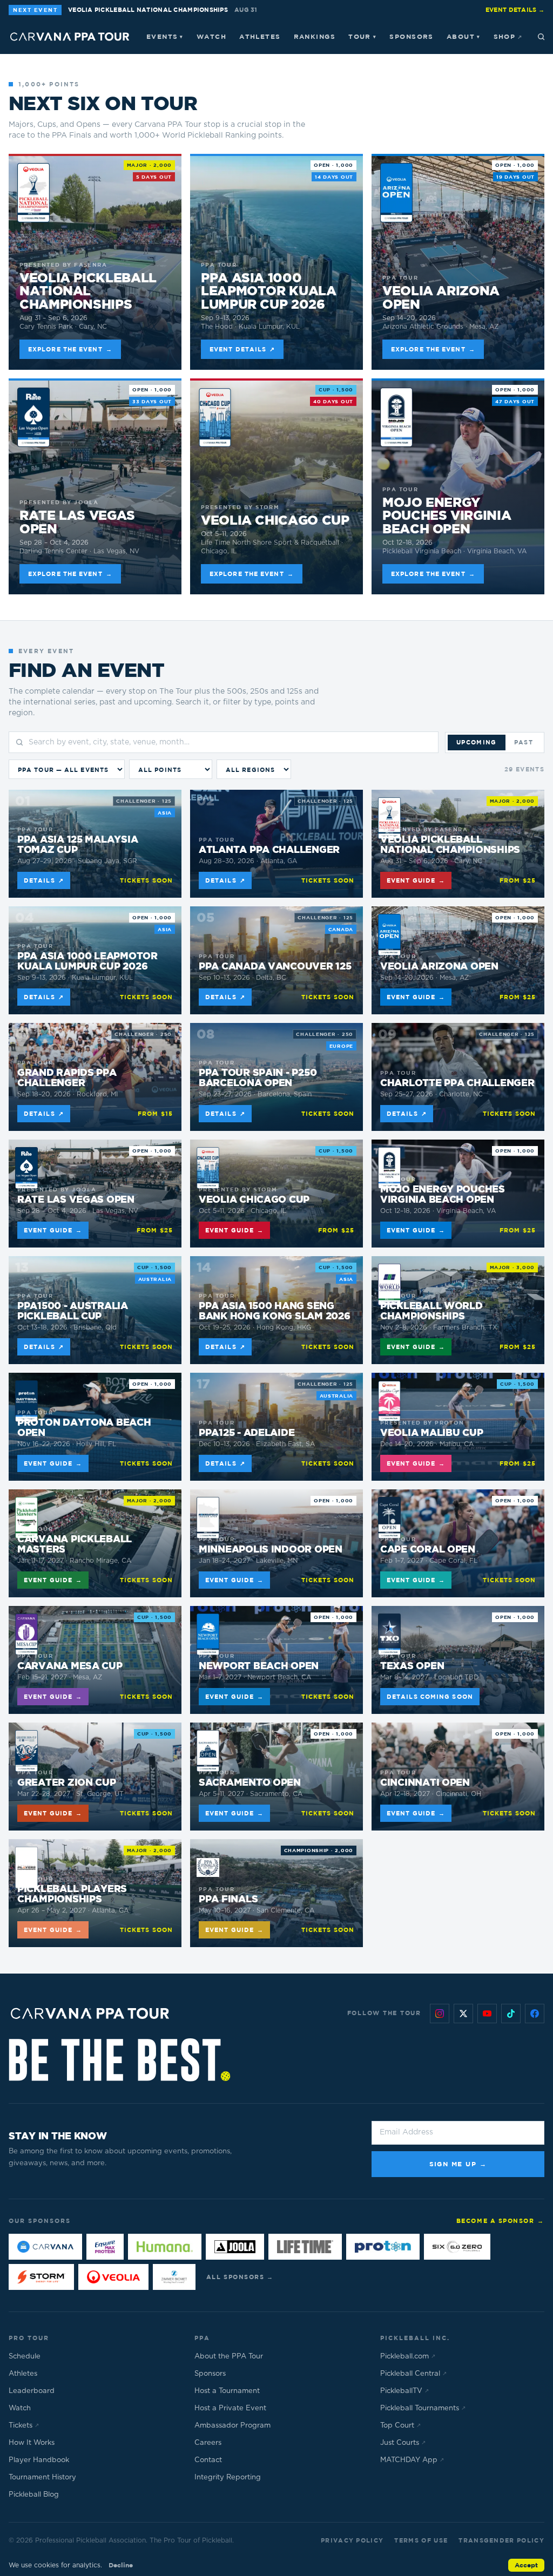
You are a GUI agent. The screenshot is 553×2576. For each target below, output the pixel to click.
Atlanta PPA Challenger (269, 850)
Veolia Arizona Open (441, 297)
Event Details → (515, 9)
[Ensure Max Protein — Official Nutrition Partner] (105, 2247)
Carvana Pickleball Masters (75, 1544)
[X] (463, 2014)
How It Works (32, 2443)
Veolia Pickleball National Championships (88, 291)
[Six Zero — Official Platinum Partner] (457, 2247)
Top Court (400, 2426)
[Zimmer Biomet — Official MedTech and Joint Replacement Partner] (174, 2277)
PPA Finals (228, 1899)
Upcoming (477, 742)
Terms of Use (421, 2540)
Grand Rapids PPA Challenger (67, 1078)
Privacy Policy (352, 2540)
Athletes (260, 36)
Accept (526, 2565)
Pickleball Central (413, 2374)
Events (165, 36)
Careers (208, 2443)
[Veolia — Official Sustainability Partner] (113, 2277)
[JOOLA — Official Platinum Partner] (235, 2247)
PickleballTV (404, 2391)
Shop (508, 36)
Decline (121, 2565)
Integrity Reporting (228, 2477)
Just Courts (403, 2443)
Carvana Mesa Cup (70, 1666)
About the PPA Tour (229, 2357)
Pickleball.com (408, 2357)
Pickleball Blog (34, 2495)
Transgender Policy (501, 2540)
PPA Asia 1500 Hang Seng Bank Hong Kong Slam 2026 (275, 1311)
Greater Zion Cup (67, 1783)
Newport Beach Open (259, 1666)
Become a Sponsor (500, 2221)
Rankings (315, 36)
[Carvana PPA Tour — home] (70, 37)
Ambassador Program (232, 2426)
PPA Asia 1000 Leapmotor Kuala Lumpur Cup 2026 (269, 291)
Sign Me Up (458, 2164)
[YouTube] (487, 2014)
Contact (208, 2460)
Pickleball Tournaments (423, 2408)
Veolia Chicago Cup (275, 520)
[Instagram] (440, 2014)
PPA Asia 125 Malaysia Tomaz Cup (77, 845)
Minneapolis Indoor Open (271, 1550)
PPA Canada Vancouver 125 (275, 967)
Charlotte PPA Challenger (457, 1083)
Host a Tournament (227, 2391)
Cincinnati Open (425, 1783)
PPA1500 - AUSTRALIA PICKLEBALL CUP (73, 1311)
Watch (211, 36)
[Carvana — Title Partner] (45, 2247)
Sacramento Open (250, 1783)
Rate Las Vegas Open (77, 522)
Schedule (25, 2357)
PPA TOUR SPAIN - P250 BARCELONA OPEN (258, 1078)
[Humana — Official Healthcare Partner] (165, 2247)
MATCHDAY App (412, 2460)
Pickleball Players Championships (72, 1894)
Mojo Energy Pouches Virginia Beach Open (447, 515)
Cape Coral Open (428, 1550)
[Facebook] (535, 2014)
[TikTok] (511, 2014)
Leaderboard (32, 2391)
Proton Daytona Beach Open (84, 1428)
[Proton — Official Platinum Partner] (383, 2247)
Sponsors (412, 36)
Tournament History (42, 2477)
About (464, 36)
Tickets (24, 2426)
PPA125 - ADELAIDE (247, 1433)
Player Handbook (39, 2460)
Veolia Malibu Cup (431, 1433)
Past (524, 742)
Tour (362, 36)
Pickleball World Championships (431, 1311)
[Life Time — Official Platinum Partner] (305, 2247)
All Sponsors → (240, 2277)
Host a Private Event (230, 2408)
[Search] (541, 37)
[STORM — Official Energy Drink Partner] (41, 2277)
